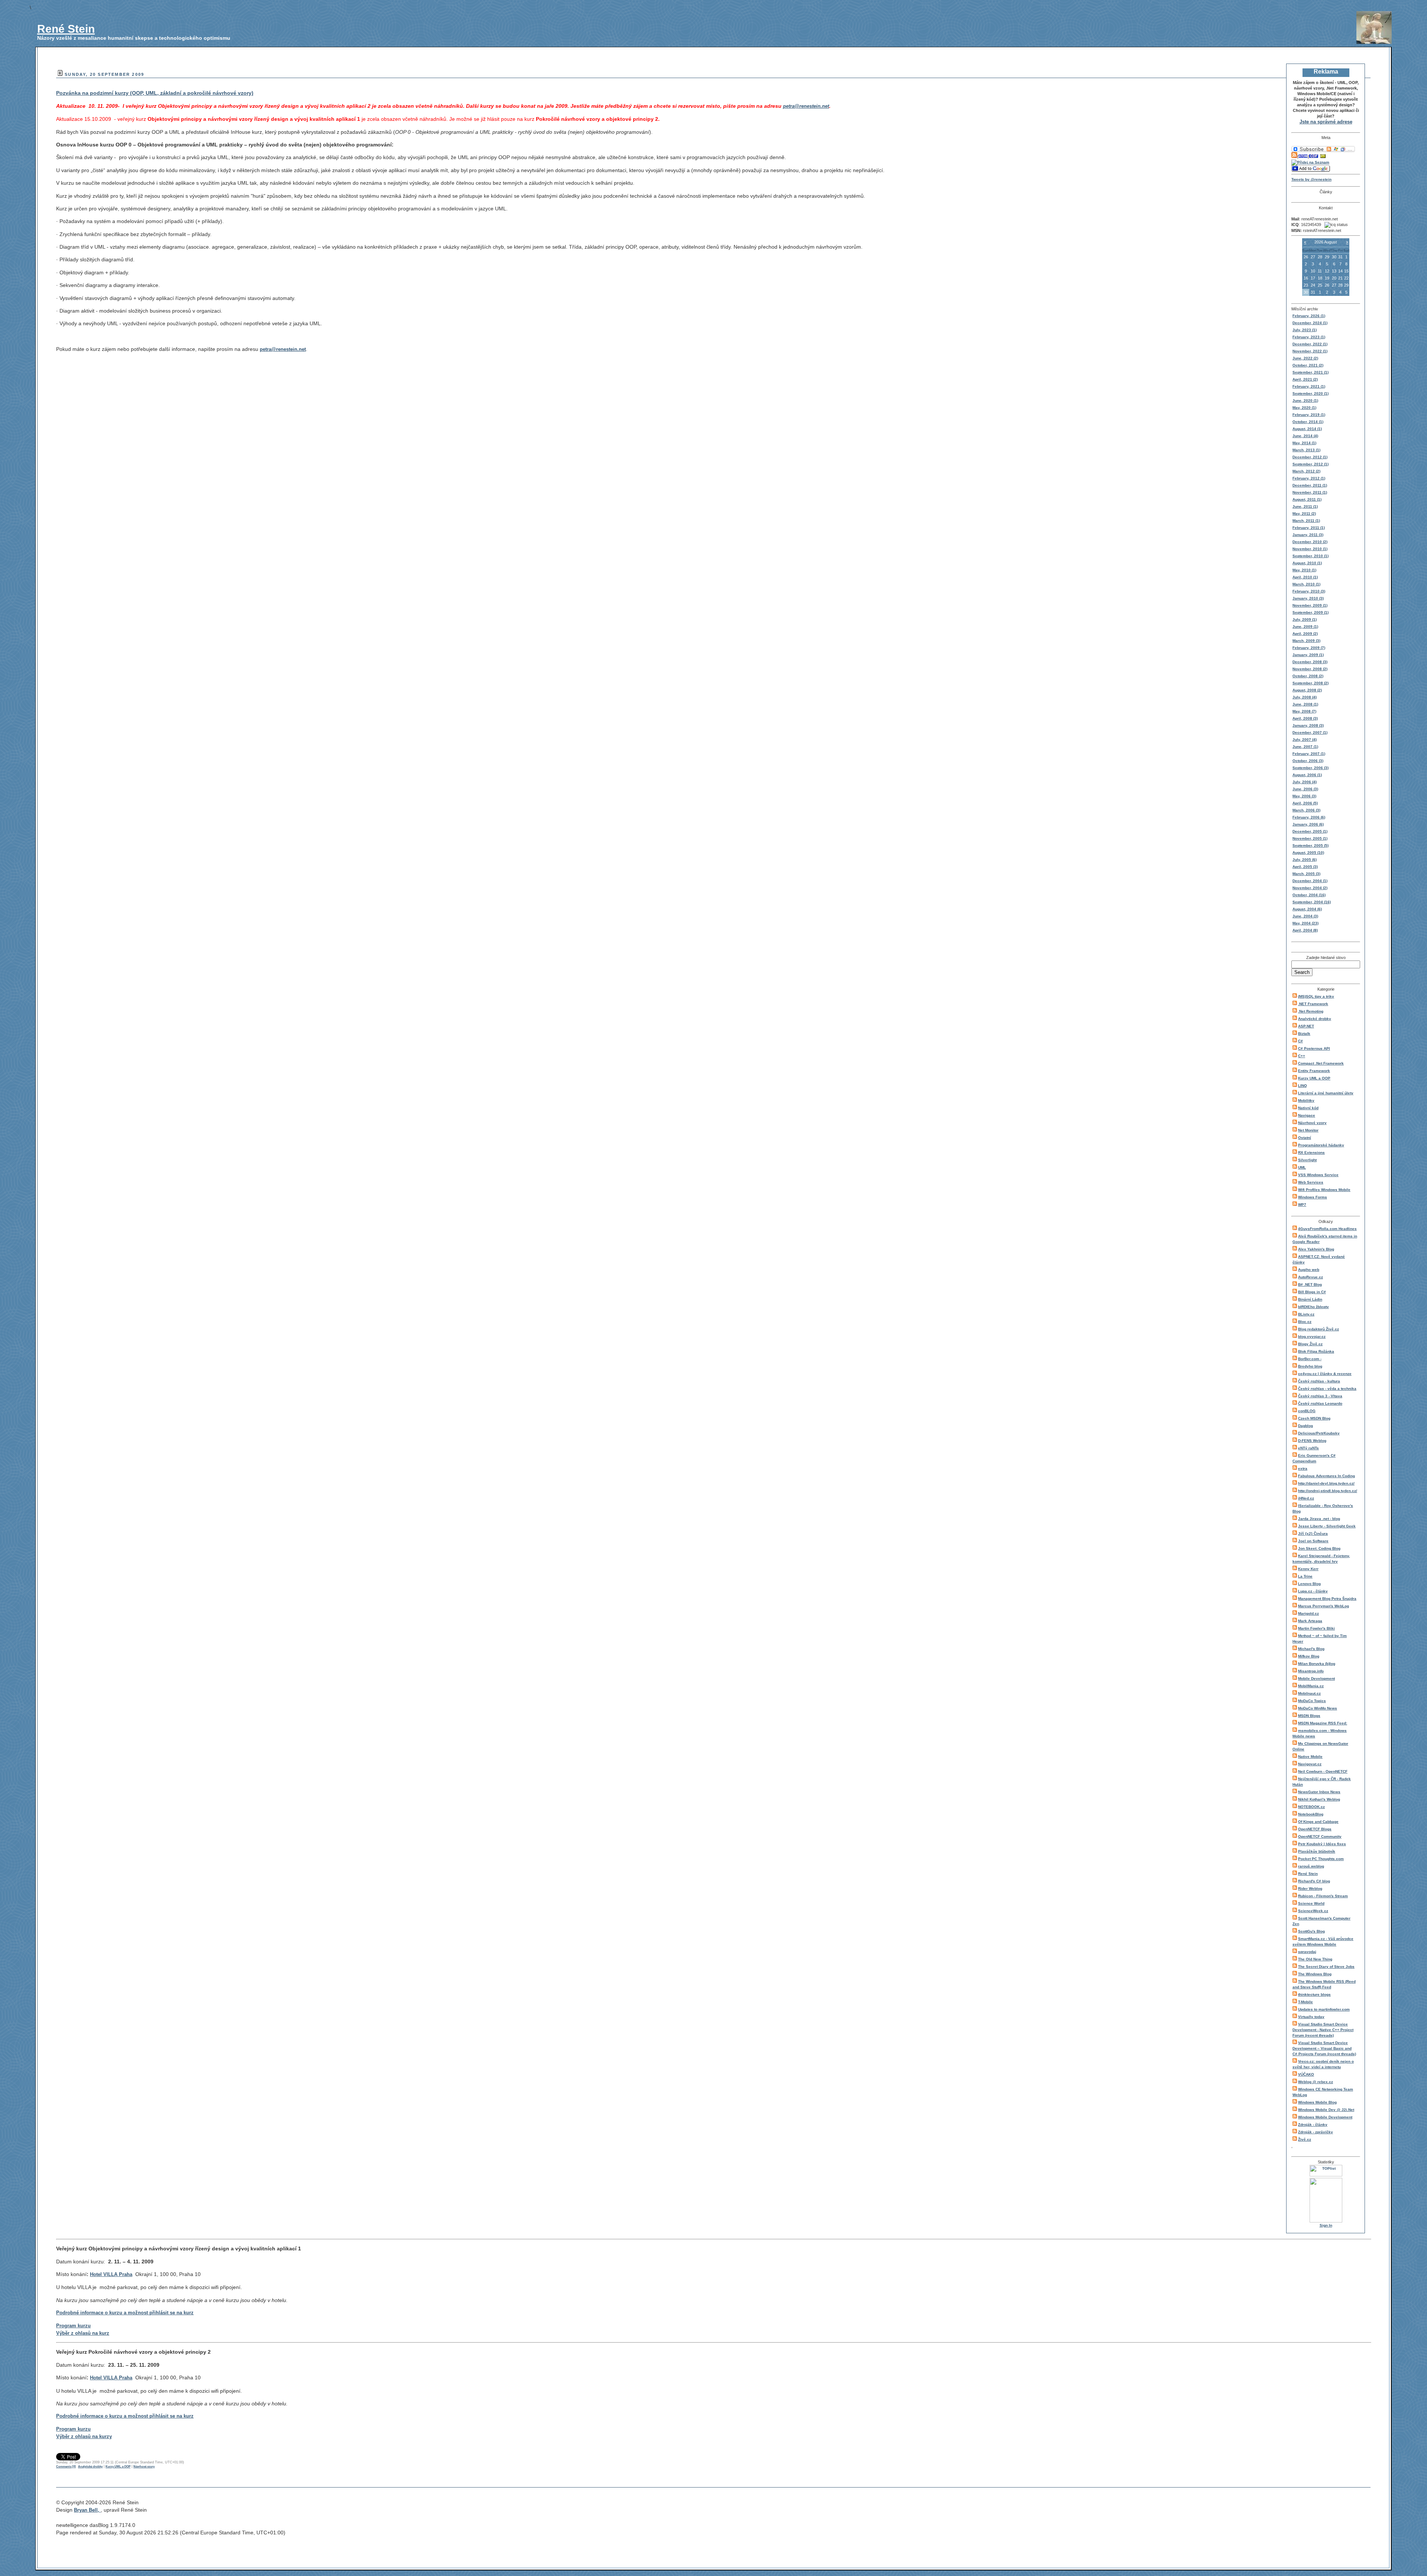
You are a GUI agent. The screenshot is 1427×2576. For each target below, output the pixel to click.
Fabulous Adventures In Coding (1326, 1476)
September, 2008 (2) (1310, 683)
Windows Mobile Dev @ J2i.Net (1326, 2110)
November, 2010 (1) (1310, 549)
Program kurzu (73, 2326)
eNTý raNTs (1308, 1448)
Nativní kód (1308, 1108)
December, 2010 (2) (1310, 542)
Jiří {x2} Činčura (1313, 1534)
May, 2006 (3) (1304, 796)
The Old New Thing (1315, 1959)
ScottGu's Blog (1311, 1931)
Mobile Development (1316, 1678)
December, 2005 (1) (1310, 831)
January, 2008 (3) (1308, 725)
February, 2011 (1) (1309, 528)
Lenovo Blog (1309, 1584)
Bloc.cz (1305, 1322)
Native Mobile (1310, 1757)
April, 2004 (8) (1305, 930)
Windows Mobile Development (1325, 2117)
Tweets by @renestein (1311, 179)
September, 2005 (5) (1310, 845)
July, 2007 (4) (1305, 740)
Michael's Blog (1311, 1649)
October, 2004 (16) (1309, 895)
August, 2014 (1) (1307, 429)
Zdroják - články (1313, 2125)
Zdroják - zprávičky (1316, 2132)
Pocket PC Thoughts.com (1321, 1859)
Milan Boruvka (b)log (1317, 1664)
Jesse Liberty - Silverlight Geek (1327, 1526)
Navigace (1307, 1115)
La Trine (1305, 1576)
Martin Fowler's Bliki (1316, 1628)
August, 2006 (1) (1307, 775)
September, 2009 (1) (1310, 612)
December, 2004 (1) (1310, 881)
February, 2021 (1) (1309, 386)
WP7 (1302, 1205)
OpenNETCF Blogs (1315, 1829)
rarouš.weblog (1311, 1866)
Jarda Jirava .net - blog (1319, 1519)
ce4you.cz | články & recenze (1325, 1374)
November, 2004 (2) (1310, 888)
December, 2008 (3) (1310, 662)
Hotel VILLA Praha (111, 2274)
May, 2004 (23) (1305, 923)
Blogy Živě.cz (1310, 1344)
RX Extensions (1311, 1153)
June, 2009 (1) (1305, 627)
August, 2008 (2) (1307, 690)
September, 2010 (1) (1310, 556)
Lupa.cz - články (1313, 1591)
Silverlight (1307, 1160)
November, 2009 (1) (1310, 605)
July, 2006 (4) (1305, 782)
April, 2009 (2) (1305, 634)
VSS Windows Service (1318, 1175)
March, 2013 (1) (1306, 450)
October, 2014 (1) (1308, 422)
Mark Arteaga (1310, 1621)
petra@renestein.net (283, 349)
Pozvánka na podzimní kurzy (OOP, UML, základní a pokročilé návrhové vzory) (155, 93)
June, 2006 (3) (1305, 789)
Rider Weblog (1310, 1889)
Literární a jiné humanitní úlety (1326, 1093)
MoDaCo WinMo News (1318, 1708)
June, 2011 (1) (1305, 506)
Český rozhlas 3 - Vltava (1320, 1396)
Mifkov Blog (1309, 1656)
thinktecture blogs (1314, 1994)
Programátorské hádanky (1321, 1145)
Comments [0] (66, 2467)
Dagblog (1305, 1426)
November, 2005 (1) (1310, 838)
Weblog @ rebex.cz (1316, 2082)
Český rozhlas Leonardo (1320, 1403)
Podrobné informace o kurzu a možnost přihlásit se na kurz (125, 2313)
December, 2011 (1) (1310, 485)
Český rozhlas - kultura (1319, 1381)
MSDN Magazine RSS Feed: (1323, 1723)
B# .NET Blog (1310, 1284)
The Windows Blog (1315, 1974)
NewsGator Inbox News (1319, 1792)
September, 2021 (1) (1310, 372)
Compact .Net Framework (1321, 1063)
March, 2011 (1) (1306, 521)
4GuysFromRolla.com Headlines (1327, 1229)
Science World (1311, 1903)
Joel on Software (1313, 1541)
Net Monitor (1308, 1130)
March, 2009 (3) (1306, 641)
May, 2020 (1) (1304, 408)
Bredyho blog (1310, 1366)
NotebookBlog (1311, 1814)
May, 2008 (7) (1304, 711)
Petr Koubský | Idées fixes (1322, 1844)
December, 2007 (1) (1310, 732)
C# (1300, 1041)
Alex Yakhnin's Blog (1316, 1249)
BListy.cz (1306, 1314)
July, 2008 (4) (1305, 697)
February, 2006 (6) (1309, 817)
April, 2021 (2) (1305, 379)
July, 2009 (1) (1305, 619)
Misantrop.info (1311, 1671)
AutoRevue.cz (1310, 1277)
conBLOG (1307, 1411)
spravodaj (1307, 1952)
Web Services (1311, 1182)
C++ (1302, 1056)
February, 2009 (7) (1309, 648)
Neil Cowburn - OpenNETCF (1323, 1771)
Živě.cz (1305, 2139)
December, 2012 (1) (1310, 457)
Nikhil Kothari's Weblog (1319, 1799)
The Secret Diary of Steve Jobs (1326, 1967)
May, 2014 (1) (1304, 443)
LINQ (1303, 1086)
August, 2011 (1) (1307, 499)
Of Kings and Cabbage (1318, 1822)
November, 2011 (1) (1310, 492)
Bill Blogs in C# (1312, 1292)
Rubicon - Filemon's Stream (1323, 1896)
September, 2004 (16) (1312, 902)
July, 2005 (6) (1305, 860)
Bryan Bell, (87, 2510)
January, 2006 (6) (1308, 824)
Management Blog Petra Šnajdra (1327, 1599)
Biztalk (1304, 1034)
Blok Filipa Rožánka (1316, 1351)
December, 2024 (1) (1310, 323)
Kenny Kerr (1308, 1569)
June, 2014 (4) (1305, 436)
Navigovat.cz (1310, 1764)
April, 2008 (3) (1305, 718)
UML (1302, 1167)
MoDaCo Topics (1312, 1701)
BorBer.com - (1310, 1359)
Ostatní (1305, 1138)
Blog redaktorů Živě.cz (1318, 1329)
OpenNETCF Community (1320, 1836)
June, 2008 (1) (1305, 704)
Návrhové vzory (1312, 1123)
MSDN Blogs (1309, 1716)
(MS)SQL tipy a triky (1316, 996)
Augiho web (1309, 1270)
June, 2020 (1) (1305, 401)
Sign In (1326, 2225)
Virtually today (1311, 2017)
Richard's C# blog (1314, 1881)
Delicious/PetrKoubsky (1319, 1433)
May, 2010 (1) (1304, 570)
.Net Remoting (1311, 1011)
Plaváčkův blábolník (1317, 1851)
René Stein (66, 29)
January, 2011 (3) (1308, 535)
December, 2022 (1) (1310, 344)
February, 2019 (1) (1309, 415)
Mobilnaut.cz (1309, 1693)
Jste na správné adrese (1326, 122)
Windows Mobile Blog (1317, 2102)
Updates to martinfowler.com (1324, 2009)
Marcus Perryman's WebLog (1324, 1606)
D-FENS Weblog (1312, 1441)
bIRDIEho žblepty (1313, 1307)
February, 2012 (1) (1309, 478)
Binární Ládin (1310, 1299)
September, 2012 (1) (1310, 464)
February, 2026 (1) (1309, 316)
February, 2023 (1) (1309, 337)
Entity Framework (1314, 1071)
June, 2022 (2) (1305, 358)
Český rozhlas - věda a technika (1327, 1389)
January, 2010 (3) (1308, 598)
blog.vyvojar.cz (1312, 1337)
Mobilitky (1306, 1100)
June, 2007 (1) (1305, 747)
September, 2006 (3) (1310, 768)
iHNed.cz (1306, 1498)
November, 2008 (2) (1310, 669)
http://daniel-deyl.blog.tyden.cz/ (1326, 1483)
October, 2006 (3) (1308, 761)
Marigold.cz (1308, 1613)
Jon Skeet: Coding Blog (1319, 1548)
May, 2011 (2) (1304, 514)
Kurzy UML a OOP (1314, 1078)
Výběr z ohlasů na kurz (83, 2333)
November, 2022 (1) (1310, 351)
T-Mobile (1305, 2002)
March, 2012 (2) (1306, 471)
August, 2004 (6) (1307, 909)
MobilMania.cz (1311, 1686)
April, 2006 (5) (1305, 803)
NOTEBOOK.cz (1311, 1807)
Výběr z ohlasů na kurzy (84, 2436)
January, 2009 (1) (1308, 655)
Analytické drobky (1315, 1019)
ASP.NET (1306, 1026)
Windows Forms (1313, 1197)
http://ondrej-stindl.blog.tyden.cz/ (1328, 1491)
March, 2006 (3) (1306, 810)
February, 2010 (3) (1309, 591)
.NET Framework (1313, 1004)
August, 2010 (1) (1307, 563)
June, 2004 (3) (1305, 916)
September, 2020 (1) (1310, 393)
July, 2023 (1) (1305, 330)
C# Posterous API (1314, 1048)
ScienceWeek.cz (1313, 1911)
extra (1303, 1468)
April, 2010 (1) (1305, 577)
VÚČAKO (1306, 2074)
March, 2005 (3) (1306, 874)
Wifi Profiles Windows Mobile (1324, 1190)
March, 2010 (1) (1306, 584)
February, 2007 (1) (1309, 754)
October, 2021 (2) (1308, 365)
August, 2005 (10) (1308, 853)
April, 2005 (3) (1305, 867)
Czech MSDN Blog (1314, 1418)
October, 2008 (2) (1308, 676)
